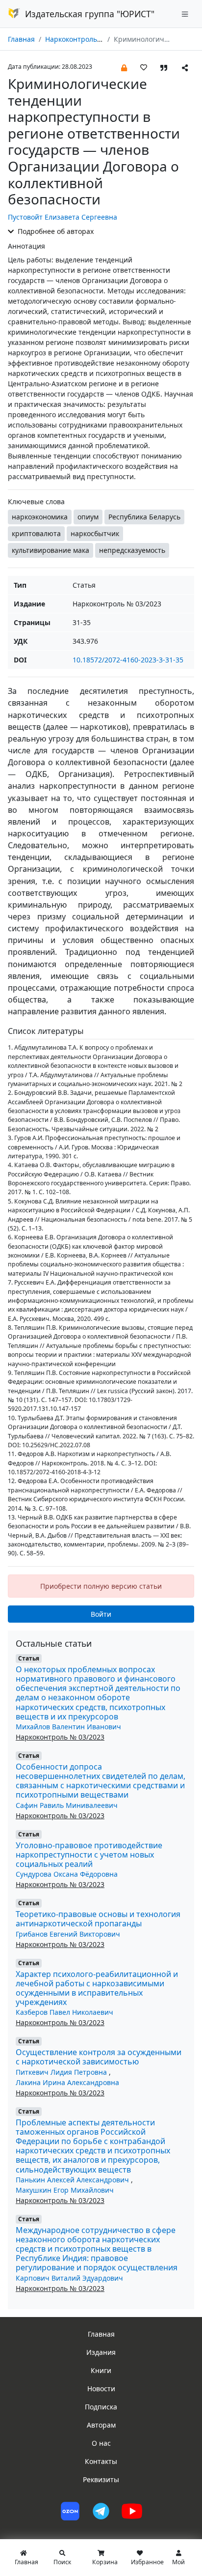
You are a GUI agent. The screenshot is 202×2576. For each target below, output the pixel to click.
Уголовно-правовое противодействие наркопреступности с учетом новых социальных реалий (89, 1855)
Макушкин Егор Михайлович (65, 2190)
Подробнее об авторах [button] (55, 231)
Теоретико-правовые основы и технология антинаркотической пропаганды (98, 1919)
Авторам (101, 2425)
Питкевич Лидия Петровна (62, 2072)
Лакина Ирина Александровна (67, 2082)
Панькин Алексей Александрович (73, 2180)
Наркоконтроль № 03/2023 (89, 39)
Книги (101, 2370)
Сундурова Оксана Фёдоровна (67, 1874)
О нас (101, 2443)
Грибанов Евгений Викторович (68, 1934)
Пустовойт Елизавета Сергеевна (63, 217)
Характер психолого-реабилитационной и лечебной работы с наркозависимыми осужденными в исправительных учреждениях (97, 1988)
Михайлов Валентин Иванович (68, 1727)
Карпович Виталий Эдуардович (69, 2278)
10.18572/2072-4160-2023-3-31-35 (128, 660)
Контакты (101, 2461)
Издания (101, 2352)
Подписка (101, 2407)
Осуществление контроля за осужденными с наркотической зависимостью (99, 2057)
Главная (21, 39)
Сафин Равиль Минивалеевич (67, 1805)
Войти (101, 1614)
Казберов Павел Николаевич (64, 2012)
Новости (101, 2389)
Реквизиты (101, 2479)
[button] (124, 67)
